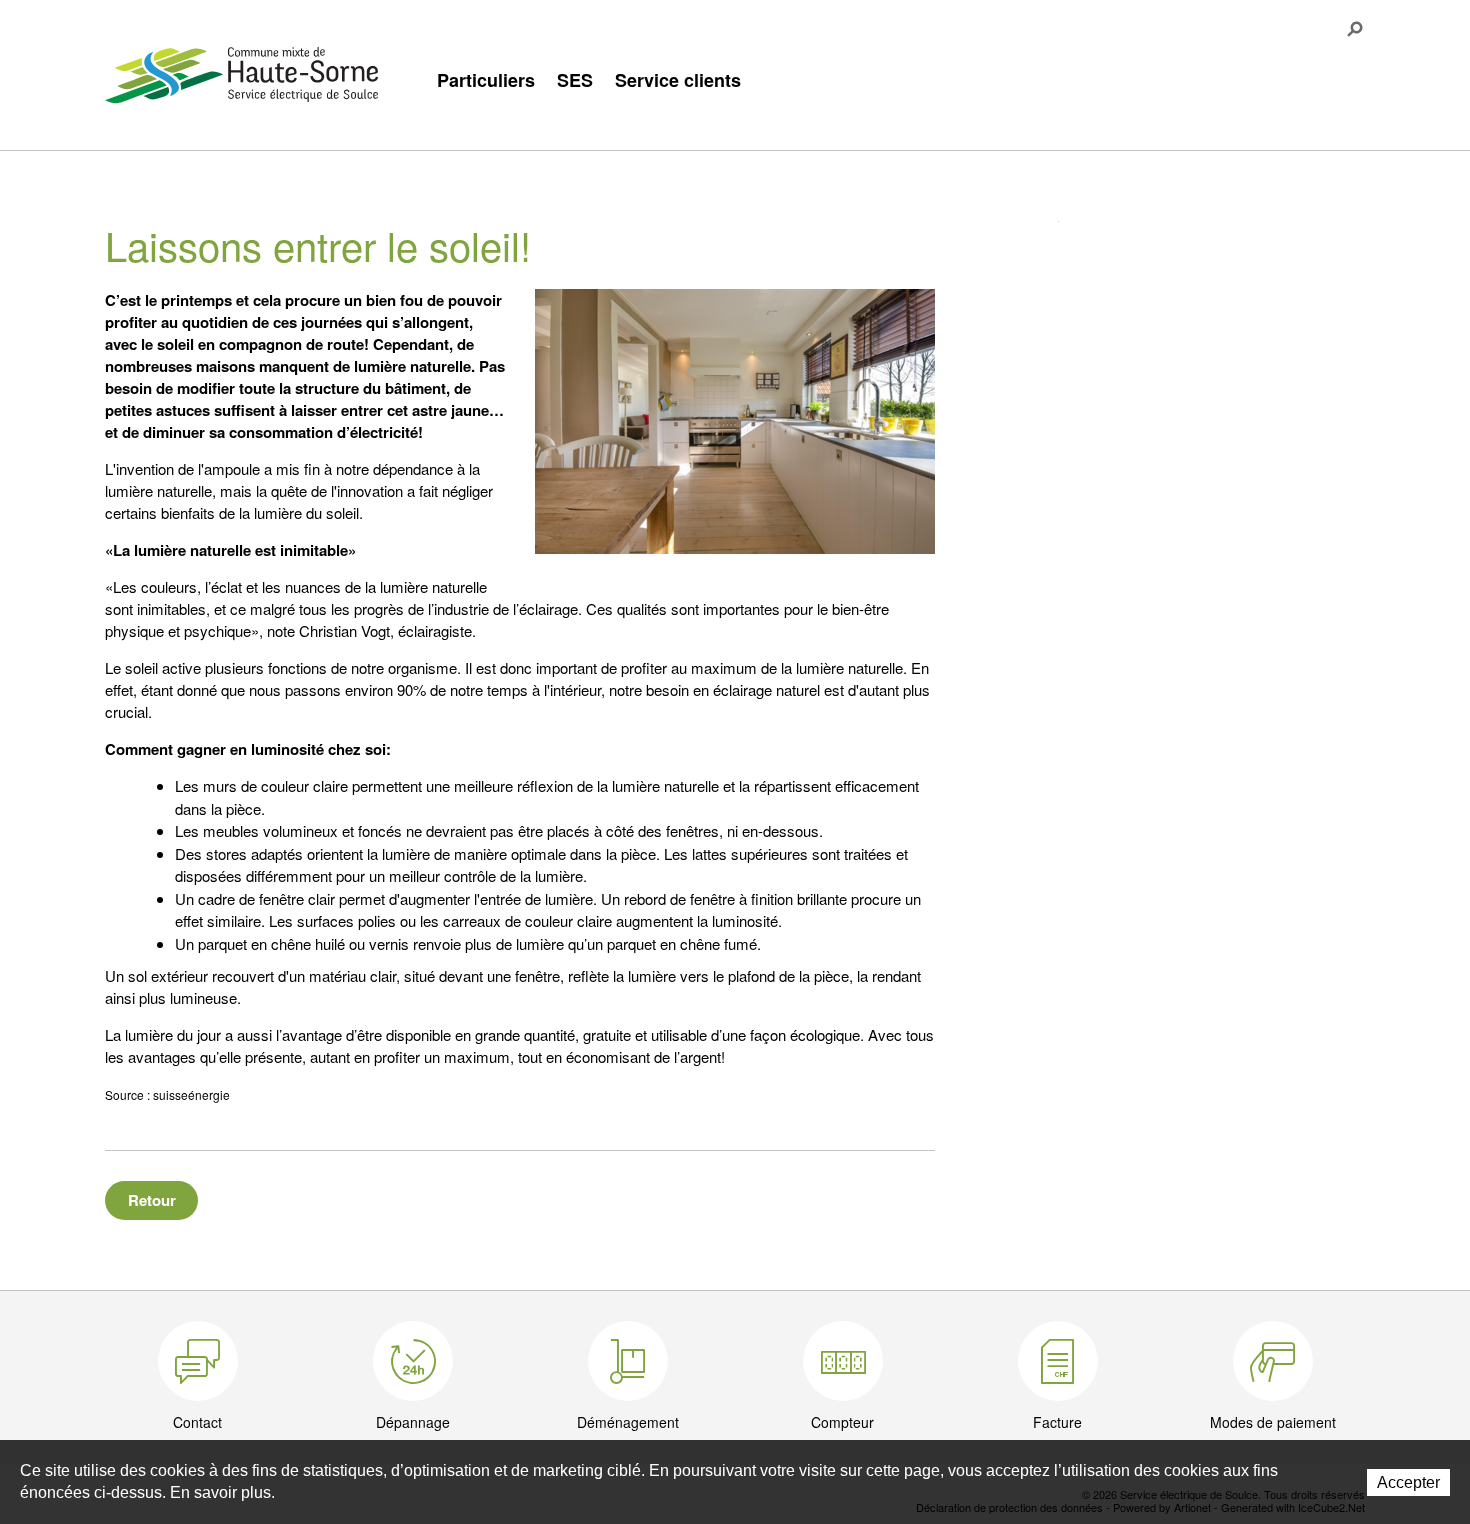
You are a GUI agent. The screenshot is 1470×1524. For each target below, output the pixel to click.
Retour (152, 1200)
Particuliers (486, 80)
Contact (197, 1422)
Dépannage (413, 1422)
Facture (1057, 1422)
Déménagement (628, 1422)
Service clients (678, 80)
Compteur (842, 1422)
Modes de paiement (1273, 1422)
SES (575, 80)
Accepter (1408, 1482)
